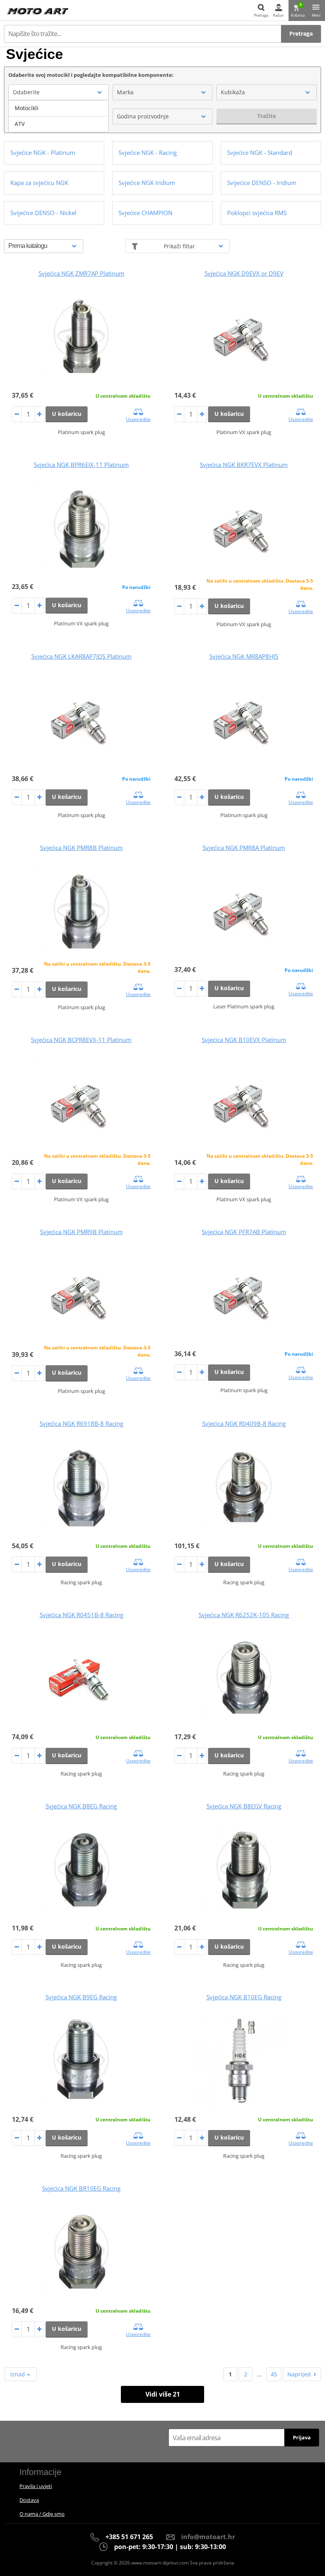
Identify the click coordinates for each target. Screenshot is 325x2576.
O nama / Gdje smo (42, 2514)
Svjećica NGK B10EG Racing (244, 1997)
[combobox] (58, 92)
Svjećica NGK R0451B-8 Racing (81, 1615)
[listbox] (58, 116)
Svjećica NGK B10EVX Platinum (244, 1040)
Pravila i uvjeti (36, 2486)
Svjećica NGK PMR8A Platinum (244, 848)
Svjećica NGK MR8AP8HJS (244, 656)
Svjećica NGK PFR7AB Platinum (244, 1232)
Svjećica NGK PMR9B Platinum (81, 1232)
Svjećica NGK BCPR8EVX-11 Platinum (81, 1040)
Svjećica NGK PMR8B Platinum (81, 848)
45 (274, 2374)
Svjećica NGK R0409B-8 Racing (244, 1423)
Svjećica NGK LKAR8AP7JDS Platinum (81, 656)
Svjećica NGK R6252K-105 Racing (244, 1615)
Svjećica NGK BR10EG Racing (81, 2188)
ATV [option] (20, 124)
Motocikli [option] (27, 108)
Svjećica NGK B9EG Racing (81, 1997)
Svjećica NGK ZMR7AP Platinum (81, 273)
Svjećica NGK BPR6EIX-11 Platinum (81, 465)
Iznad (18, 2374)
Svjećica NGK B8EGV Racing (244, 1806)
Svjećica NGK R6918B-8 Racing (81, 1423)
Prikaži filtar (179, 246)
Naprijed (299, 2374)
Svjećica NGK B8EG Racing (81, 1806)
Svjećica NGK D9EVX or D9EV (244, 273)
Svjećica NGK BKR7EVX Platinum (244, 465)
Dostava (29, 2500)
